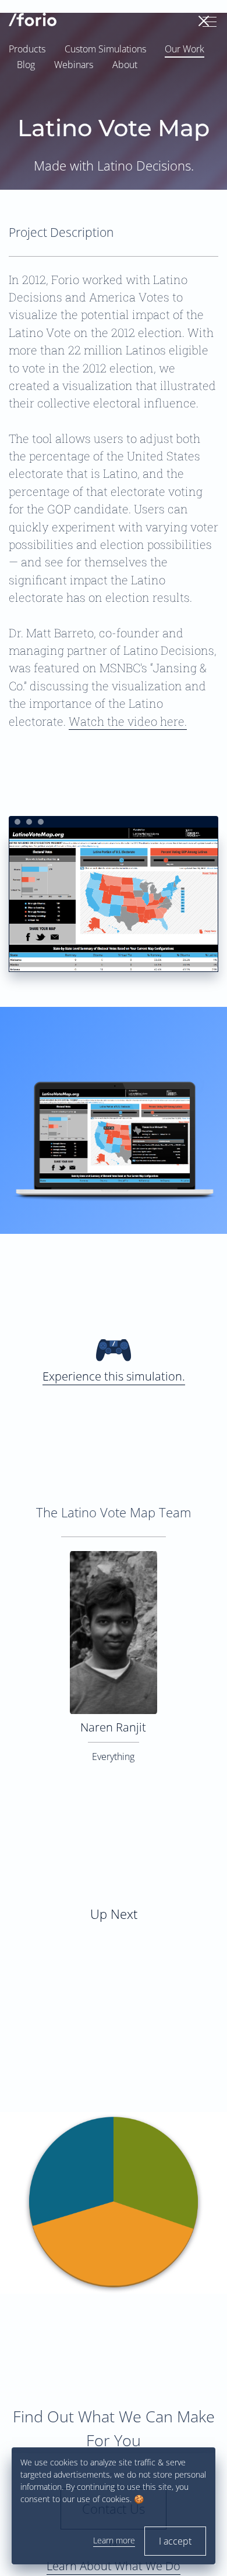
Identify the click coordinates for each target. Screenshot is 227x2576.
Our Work (185, 49)
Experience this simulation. (114, 1376)
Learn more (114, 2540)
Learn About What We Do (114, 2566)
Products (27, 49)
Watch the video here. (128, 721)
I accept (175, 2541)
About (125, 65)
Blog (26, 65)
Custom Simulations (105, 49)
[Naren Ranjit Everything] (114, 1558)
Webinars (74, 65)
